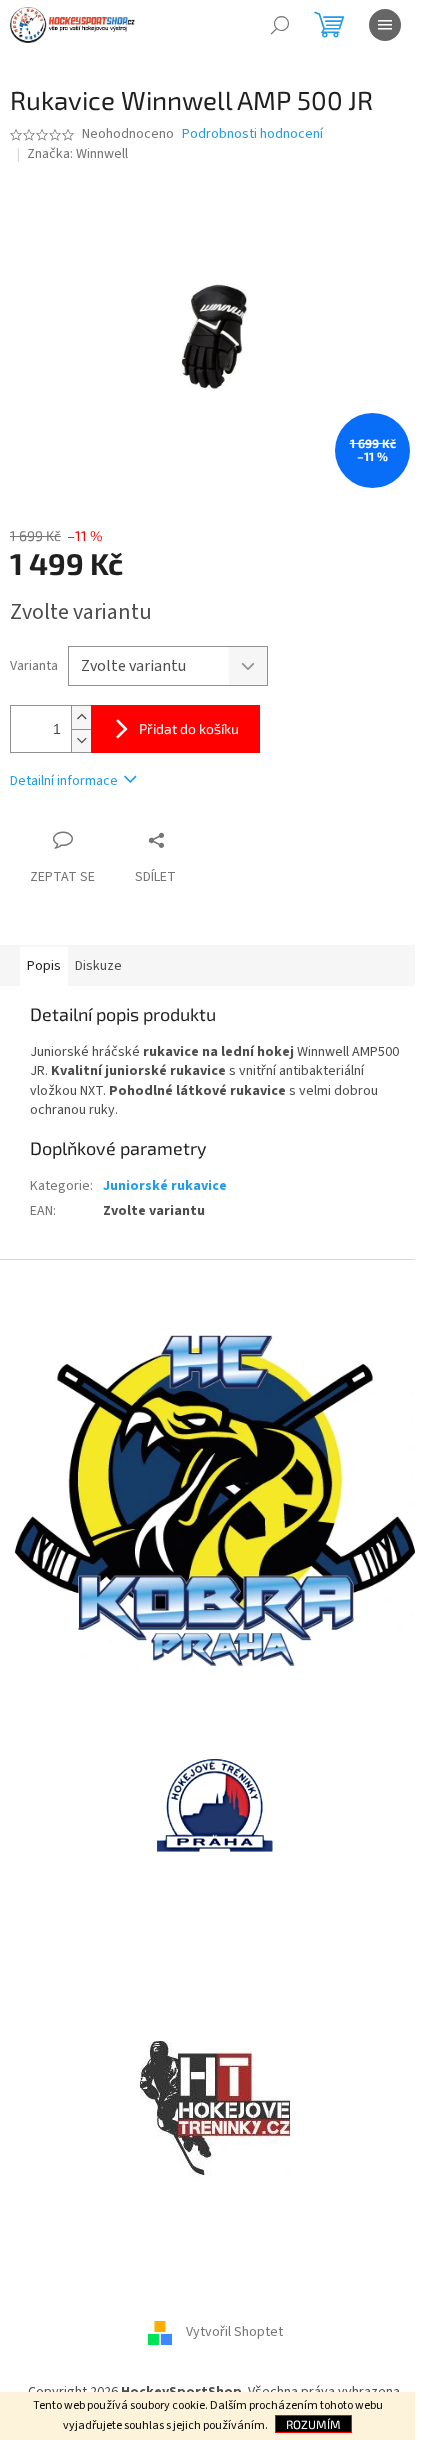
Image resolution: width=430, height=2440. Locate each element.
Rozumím (313, 2424)
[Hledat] (280, 25)
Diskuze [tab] (98, 966)
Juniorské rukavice (165, 1186)
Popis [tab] (44, 966)
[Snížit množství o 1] (81, 740)
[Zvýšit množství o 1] (81, 717)
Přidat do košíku (189, 728)
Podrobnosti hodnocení (252, 134)
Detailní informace (64, 781)
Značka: (77, 154)
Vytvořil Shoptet (234, 2332)
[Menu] (385, 25)
